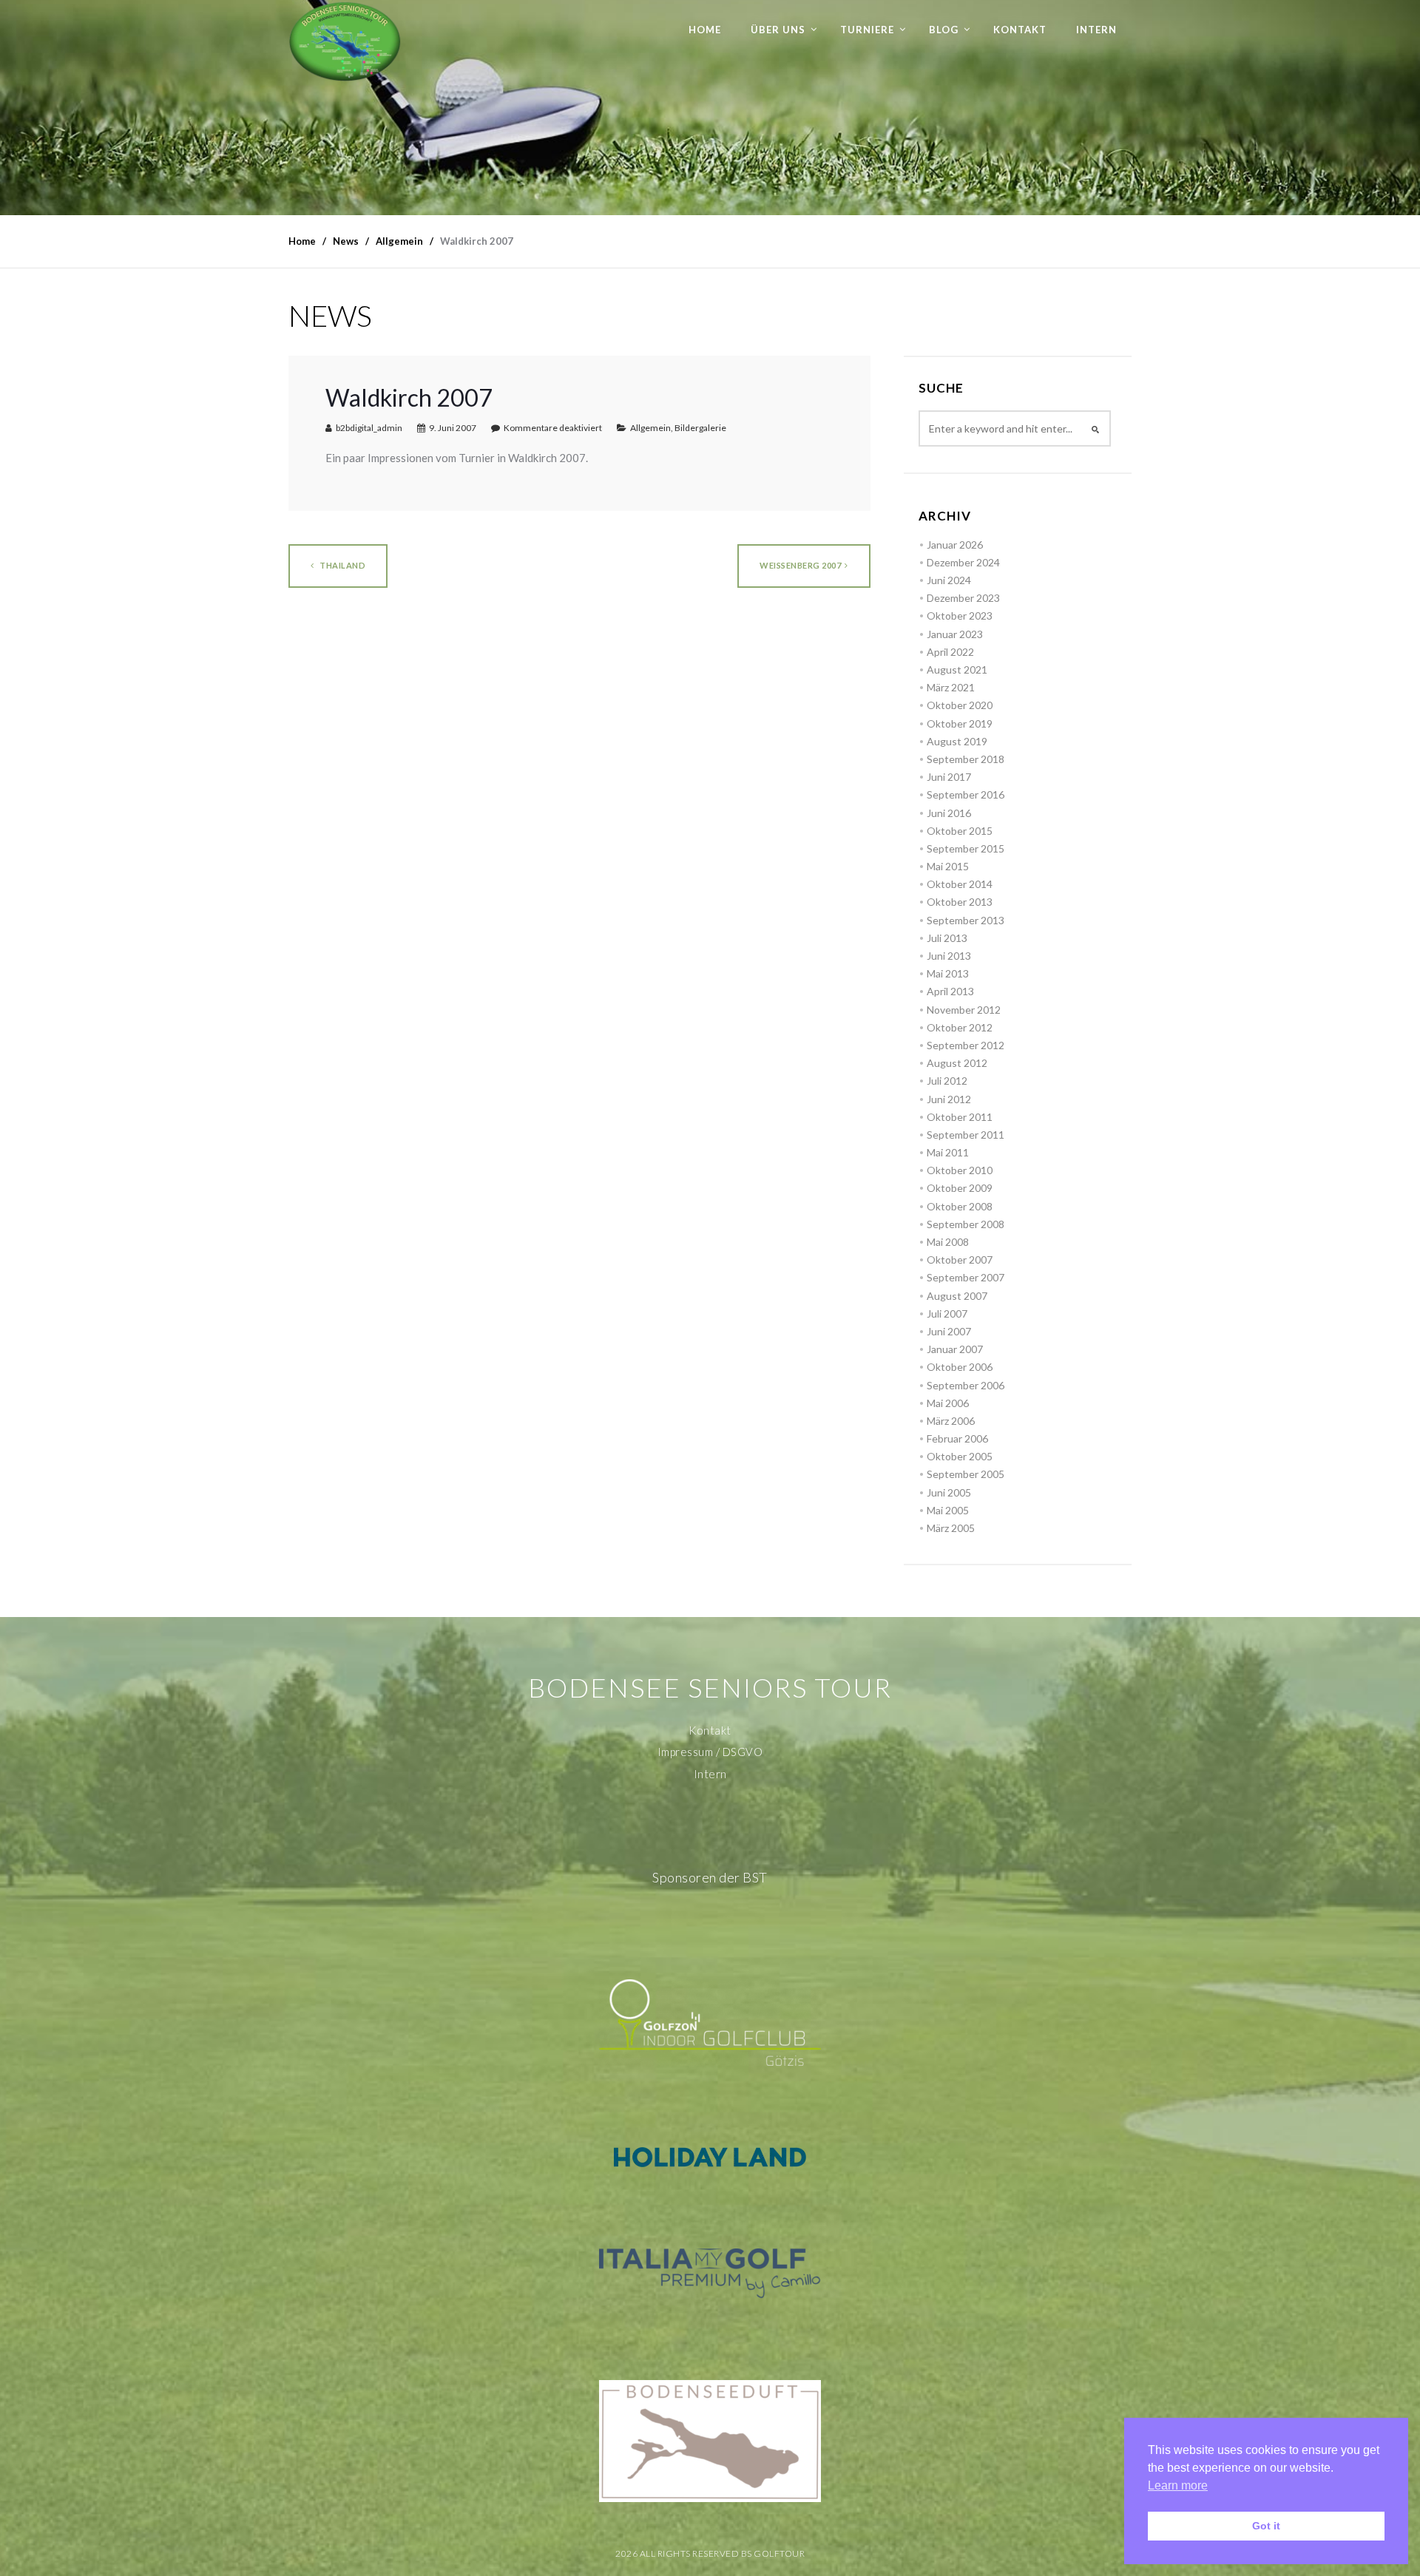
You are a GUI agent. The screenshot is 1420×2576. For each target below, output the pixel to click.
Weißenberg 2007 (800, 565)
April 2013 (950, 991)
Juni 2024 (949, 580)
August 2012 (957, 1063)
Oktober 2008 (960, 1206)
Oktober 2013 (960, 902)
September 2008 (966, 1224)
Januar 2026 (955, 545)
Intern (1096, 30)
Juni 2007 (949, 1331)
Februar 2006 (957, 1438)
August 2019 (957, 741)
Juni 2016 (949, 813)
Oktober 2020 (960, 705)
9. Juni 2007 (453, 428)
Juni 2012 (949, 1099)
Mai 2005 (948, 1510)
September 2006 (966, 1385)
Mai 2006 (948, 1403)
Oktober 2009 (960, 1188)
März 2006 (951, 1421)
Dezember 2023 (963, 598)
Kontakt (1020, 30)
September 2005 (966, 1474)
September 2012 (966, 1045)
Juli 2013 (947, 938)
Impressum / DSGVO (710, 1752)
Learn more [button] (1178, 2485)
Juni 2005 (949, 1492)
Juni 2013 (949, 956)
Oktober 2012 (960, 1027)
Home (705, 30)
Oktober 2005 (960, 1456)
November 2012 (964, 1010)
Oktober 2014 (960, 884)
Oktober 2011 (960, 1117)
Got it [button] (1266, 2526)
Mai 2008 (948, 1242)
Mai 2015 (948, 866)
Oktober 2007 (960, 1260)
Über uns (778, 30)
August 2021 (957, 670)
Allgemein (650, 428)
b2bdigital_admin (369, 428)
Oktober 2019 (960, 723)
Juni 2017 (949, 777)
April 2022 (950, 652)
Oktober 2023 (960, 616)
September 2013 (966, 920)
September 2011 (966, 1135)
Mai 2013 (948, 973)
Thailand (342, 565)
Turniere (867, 30)
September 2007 (966, 1277)
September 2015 (966, 848)
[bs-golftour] (345, 41)
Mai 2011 (948, 1152)
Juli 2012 (947, 1081)
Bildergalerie (700, 428)
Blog (944, 30)
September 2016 (966, 794)
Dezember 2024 (963, 562)
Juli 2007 (947, 1314)
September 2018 (966, 759)
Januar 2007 (955, 1349)
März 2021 (951, 687)
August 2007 (957, 1296)
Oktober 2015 (960, 831)
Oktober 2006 (960, 1367)
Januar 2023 (955, 634)
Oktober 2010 (960, 1170)
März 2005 (951, 1528)
